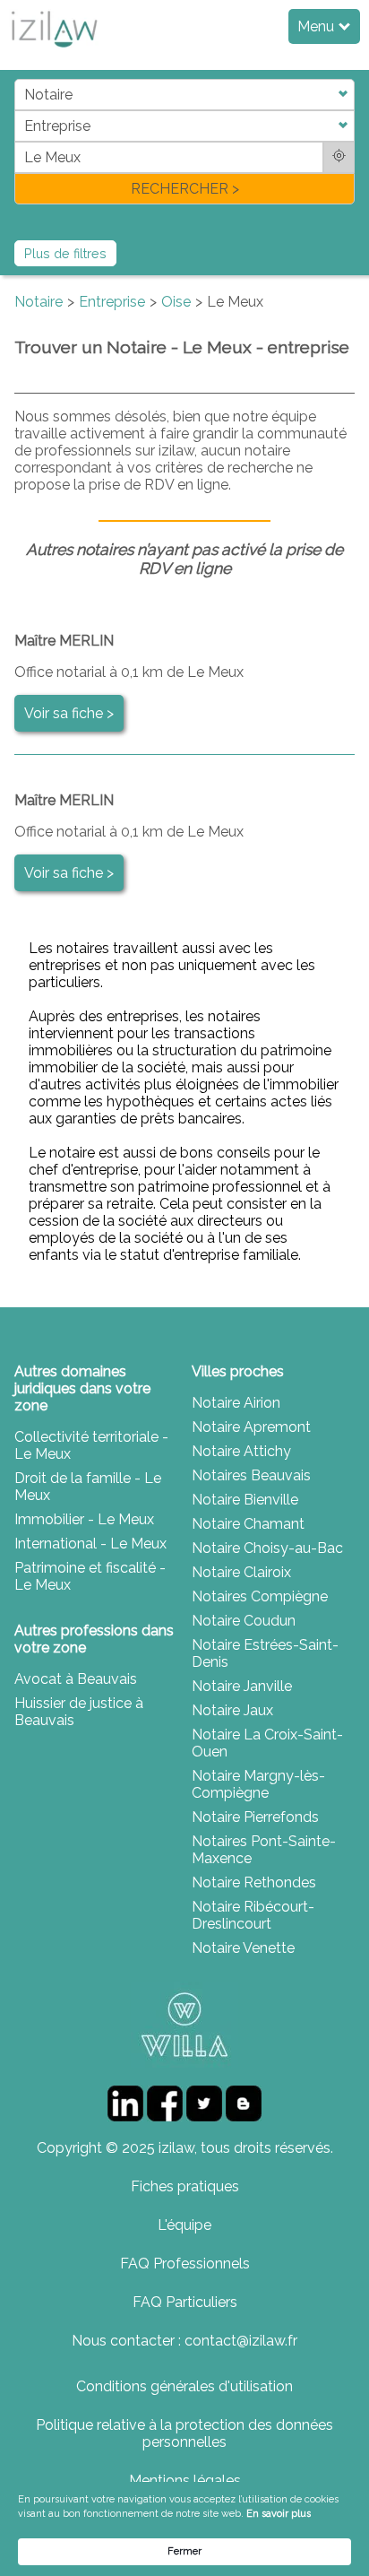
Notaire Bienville (245, 1500)
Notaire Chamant (248, 1524)
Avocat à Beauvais (76, 1679)
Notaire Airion (236, 1403)
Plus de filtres (65, 253)
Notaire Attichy (241, 1451)
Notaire (39, 302)
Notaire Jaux (232, 1710)
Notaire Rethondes (254, 1882)
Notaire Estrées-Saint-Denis (265, 1653)
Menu (318, 26)
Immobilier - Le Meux (84, 1519)
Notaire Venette (243, 1948)
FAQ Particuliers (185, 2302)
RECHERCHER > (185, 189)
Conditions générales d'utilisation (184, 2386)
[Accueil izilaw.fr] (54, 52)
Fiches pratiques (185, 2186)
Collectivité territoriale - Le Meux (91, 1445)
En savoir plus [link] (279, 2514)
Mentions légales (185, 2481)
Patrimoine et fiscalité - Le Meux (90, 1576)
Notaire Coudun (244, 1621)
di (20, 141)
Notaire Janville (242, 1686)
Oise (176, 302)
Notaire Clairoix (241, 1572)
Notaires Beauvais (251, 1475)
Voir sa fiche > (69, 713)
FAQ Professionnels (185, 2264)
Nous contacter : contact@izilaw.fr (184, 2341)
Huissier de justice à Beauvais (79, 1712)
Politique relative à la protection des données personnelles (184, 2433)
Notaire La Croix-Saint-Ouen (267, 1743)
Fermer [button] (184, 2551)
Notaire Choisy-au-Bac (267, 1548)
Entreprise (112, 302)
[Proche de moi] (339, 157)
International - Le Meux (90, 1544)
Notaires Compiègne (260, 1596)
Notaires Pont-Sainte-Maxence (264, 1850)
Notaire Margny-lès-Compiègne (258, 1784)
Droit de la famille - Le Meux (88, 1487)
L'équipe (184, 2225)
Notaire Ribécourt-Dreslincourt (253, 1915)
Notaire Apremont (251, 1427)
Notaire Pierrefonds (255, 1817)
